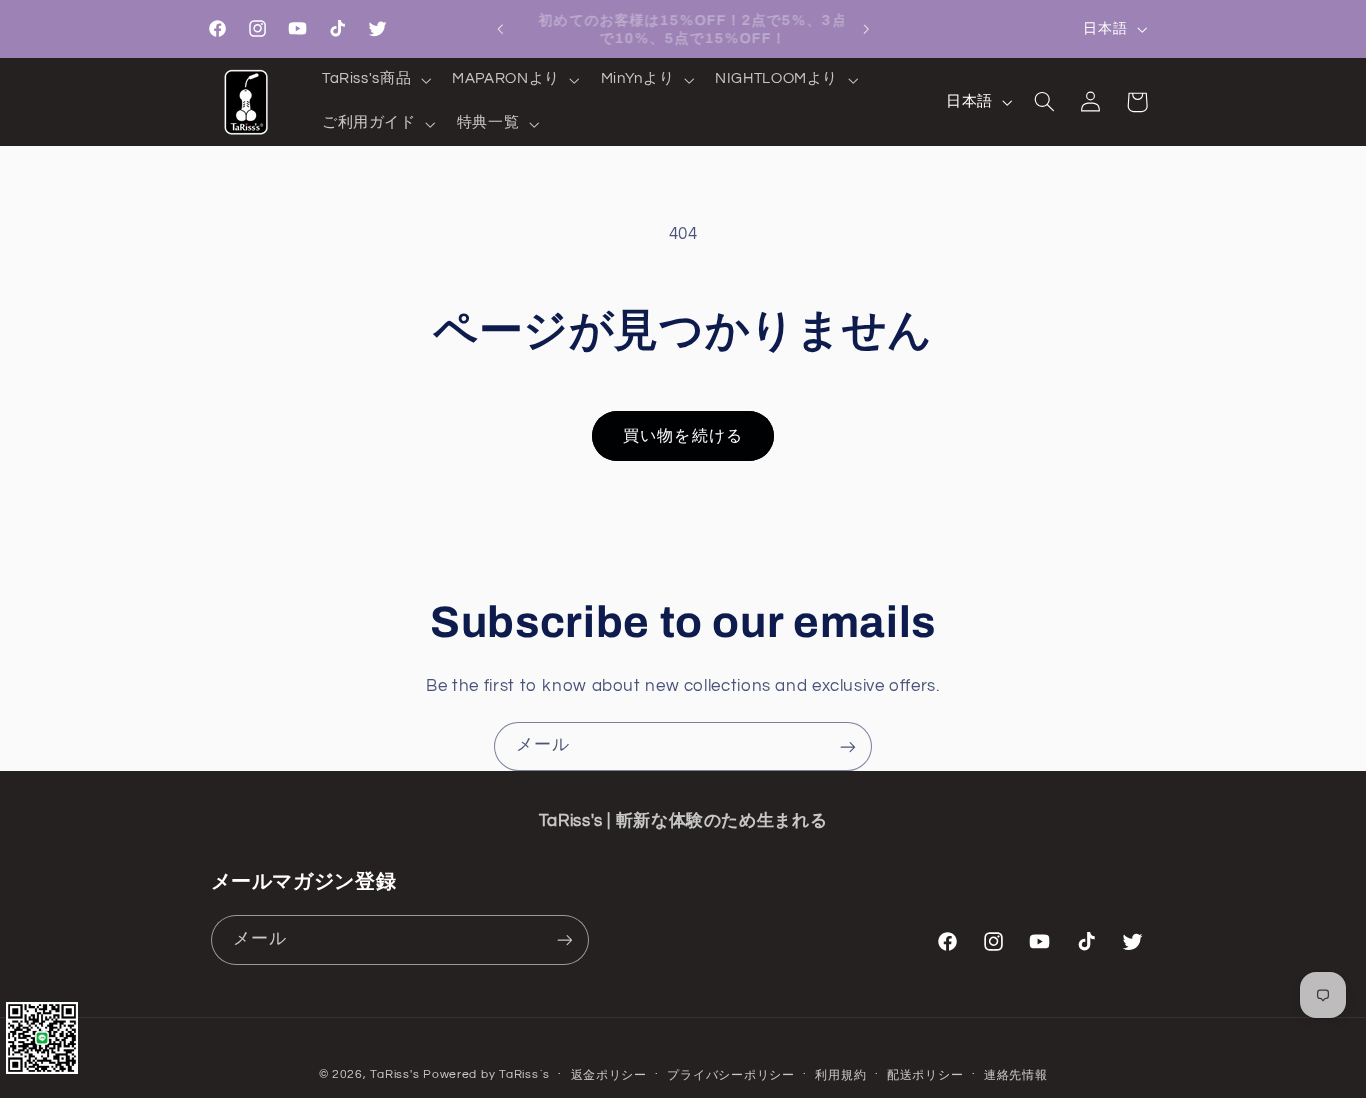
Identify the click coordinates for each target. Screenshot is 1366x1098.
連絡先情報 (1016, 1075)
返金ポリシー (609, 1075)
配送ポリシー (925, 1075)
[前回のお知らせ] (500, 29)
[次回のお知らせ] (866, 29)
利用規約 (840, 1075)
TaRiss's (394, 1074)
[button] (374, 80)
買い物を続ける (682, 436)
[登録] (848, 746)
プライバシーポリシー (730, 1075)
